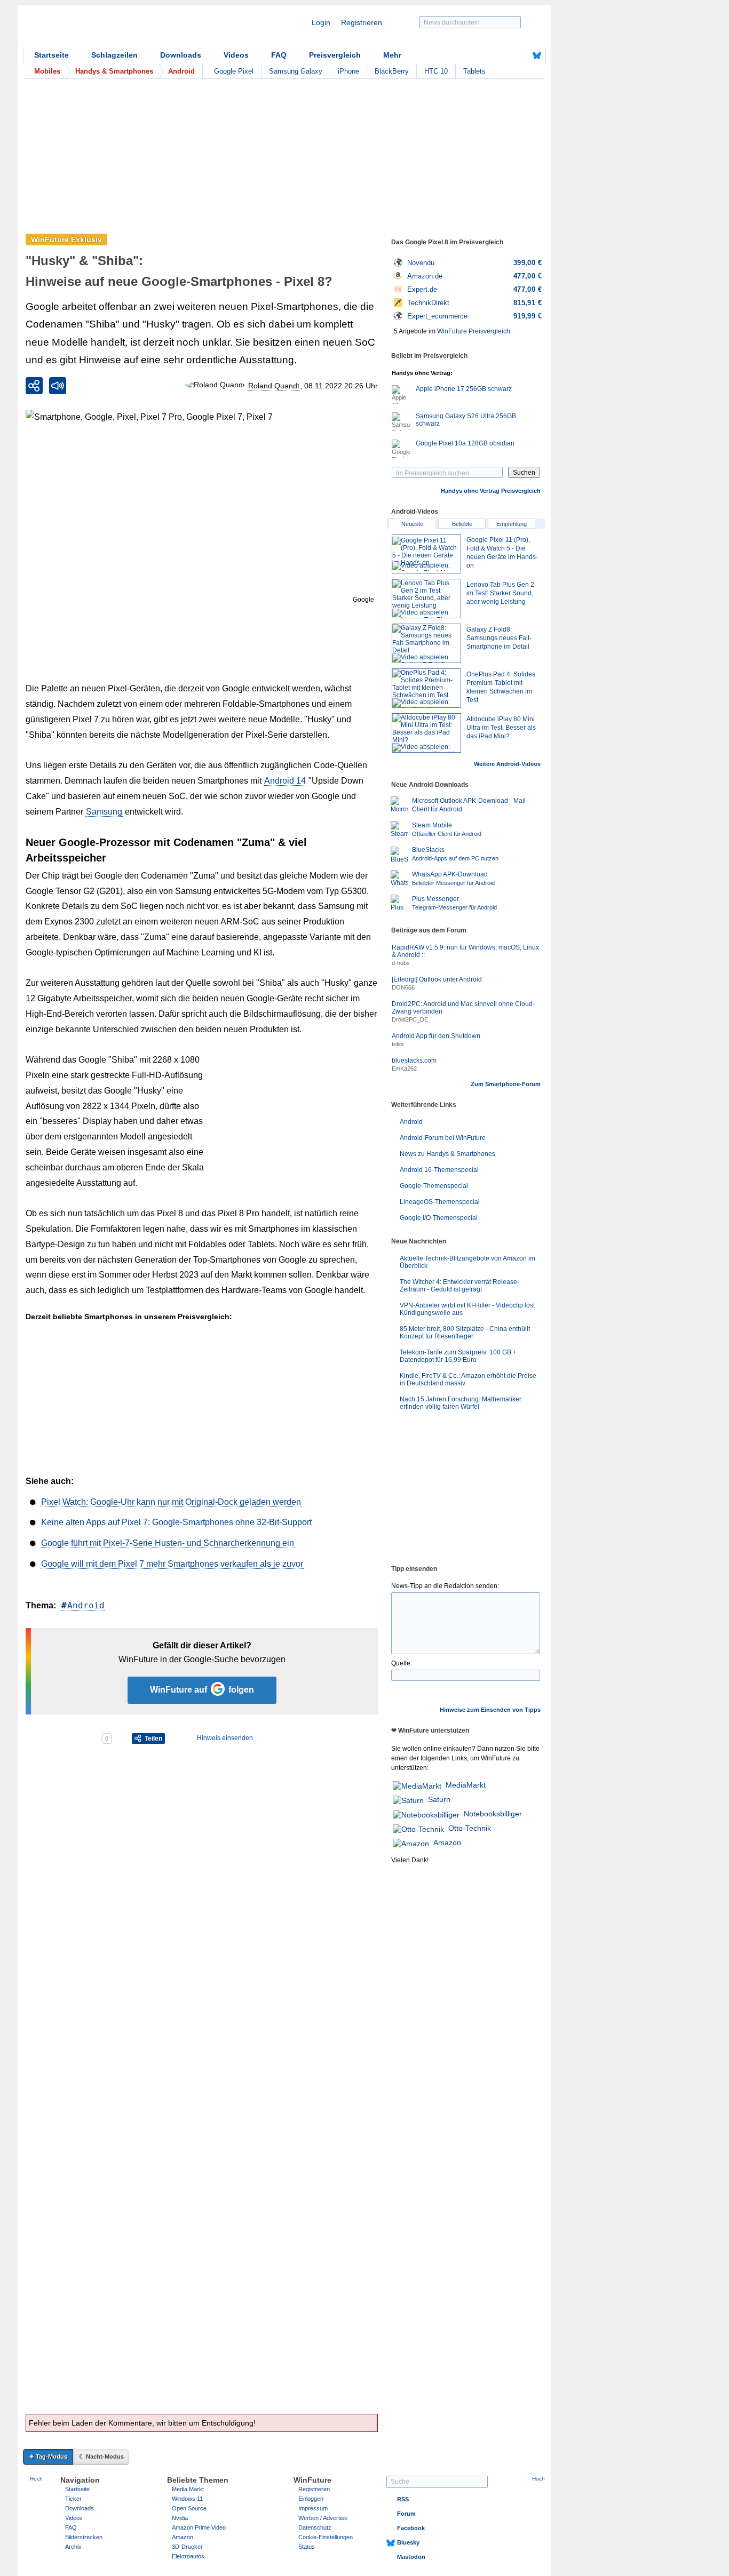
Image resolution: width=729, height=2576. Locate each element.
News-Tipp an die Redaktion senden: (445, 1586)
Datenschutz (315, 2527)
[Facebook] (520, 55)
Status (307, 2547)
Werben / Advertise (323, 2518)
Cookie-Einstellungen (326, 2537)
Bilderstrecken (84, 2537)
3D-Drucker (187, 2547)
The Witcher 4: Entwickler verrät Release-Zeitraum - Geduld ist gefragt (459, 1286)
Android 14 (285, 781)
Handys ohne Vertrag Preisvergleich (491, 491)
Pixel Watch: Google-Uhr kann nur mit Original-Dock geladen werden (171, 1502)
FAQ (279, 55)
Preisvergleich (335, 55)
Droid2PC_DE (410, 1019)
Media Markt (188, 2489)
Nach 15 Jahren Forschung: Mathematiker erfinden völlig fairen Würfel (461, 1403)
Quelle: (402, 1663)
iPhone (348, 71)
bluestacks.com (414, 1060)
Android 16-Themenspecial (439, 1170)
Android (86, 1605)
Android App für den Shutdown (436, 1036)
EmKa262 (404, 1068)
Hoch (36, 2479)
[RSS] (504, 55)
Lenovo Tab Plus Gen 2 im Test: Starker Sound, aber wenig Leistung (500, 593)
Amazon (447, 1843)
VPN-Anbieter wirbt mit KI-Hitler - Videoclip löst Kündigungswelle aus (467, 1309)
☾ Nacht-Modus (101, 2457)
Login (321, 22)
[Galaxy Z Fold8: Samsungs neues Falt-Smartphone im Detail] (426, 643)
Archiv (73, 2547)
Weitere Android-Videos (507, 764)
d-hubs (401, 963)
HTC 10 (436, 71)
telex (398, 1044)
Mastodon (411, 2557)
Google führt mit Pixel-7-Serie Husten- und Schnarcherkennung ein (168, 1543)
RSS (403, 2499)
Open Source (189, 2508)
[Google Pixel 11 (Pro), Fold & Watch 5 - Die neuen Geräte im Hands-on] (426, 554)
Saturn (439, 1799)
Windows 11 (187, 2499)
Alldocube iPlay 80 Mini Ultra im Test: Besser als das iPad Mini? (501, 728)
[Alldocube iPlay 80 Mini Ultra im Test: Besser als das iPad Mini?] (426, 733)
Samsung (104, 812)
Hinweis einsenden (225, 1738)
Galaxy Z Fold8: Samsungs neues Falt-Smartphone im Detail (499, 638)
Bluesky (408, 2542)
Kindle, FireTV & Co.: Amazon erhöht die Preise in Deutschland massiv (468, 1379)
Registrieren (362, 22)
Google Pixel (234, 71)
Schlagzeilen (114, 55)
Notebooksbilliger (493, 1814)
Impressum (313, 2508)
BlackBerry (392, 71)
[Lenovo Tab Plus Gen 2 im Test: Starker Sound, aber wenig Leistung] (426, 599)
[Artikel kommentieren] (63, 1738)
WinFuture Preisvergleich (474, 331)
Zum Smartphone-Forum (506, 1084)
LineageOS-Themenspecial (440, 1202)
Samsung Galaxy (296, 71)
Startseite (51, 55)
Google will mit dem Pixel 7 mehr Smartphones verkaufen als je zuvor (172, 1564)
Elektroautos (188, 2556)
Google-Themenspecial (434, 1186)
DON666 (403, 987)
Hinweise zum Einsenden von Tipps (490, 1710)
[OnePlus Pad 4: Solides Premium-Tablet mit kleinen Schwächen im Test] (426, 688)
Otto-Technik (470, 1828)
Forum (406, 2514)
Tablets (474, 71)
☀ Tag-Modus (48, 2457)
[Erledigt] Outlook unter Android (437, 979)
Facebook (411, 2528)
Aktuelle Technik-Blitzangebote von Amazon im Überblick (467, 1262)
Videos (236, 55)
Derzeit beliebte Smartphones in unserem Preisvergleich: (129, 1317)
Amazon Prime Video (199, 2527)
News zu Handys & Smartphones (447, 1154)
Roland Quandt (274, 386)
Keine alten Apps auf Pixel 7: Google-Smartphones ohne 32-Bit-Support (176, 1522)
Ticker (73, 2499)
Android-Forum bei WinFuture (443, 1138)
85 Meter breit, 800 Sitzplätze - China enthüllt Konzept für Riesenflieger (465, 1333)
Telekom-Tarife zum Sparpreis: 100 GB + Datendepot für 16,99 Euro (458, 1356)
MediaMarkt (466, 1785)
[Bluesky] (537, 55)
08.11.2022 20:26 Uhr (341, 386)
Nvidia (180, 2518)
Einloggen (311, 2499)
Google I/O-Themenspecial (439, 1218)
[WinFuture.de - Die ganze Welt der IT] (114, 29)
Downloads (181, 55)
